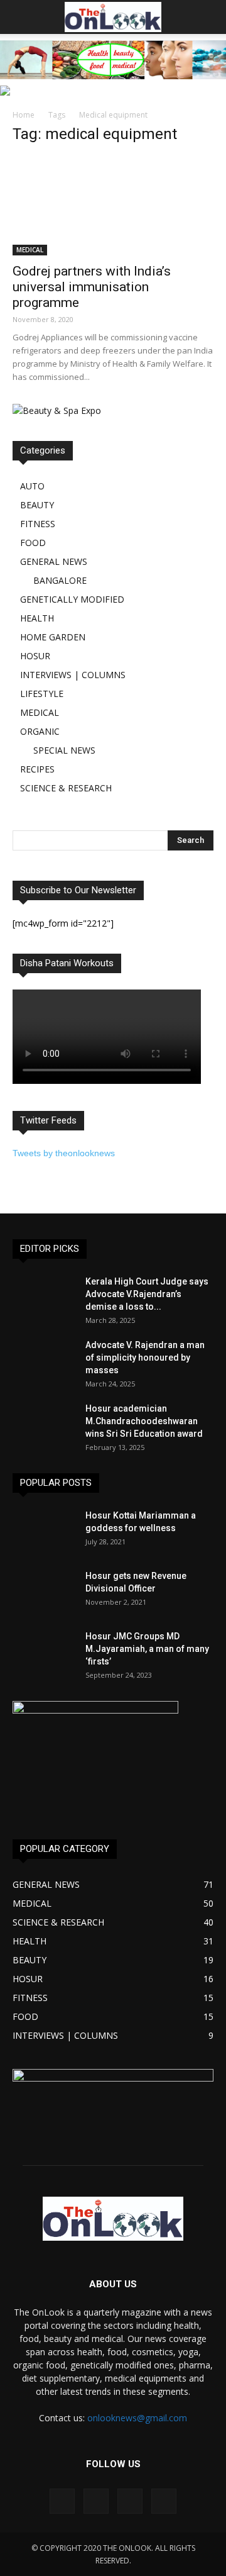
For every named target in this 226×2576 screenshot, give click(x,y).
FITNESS (38, 524)
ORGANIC (40, 731)
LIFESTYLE (42, 694)
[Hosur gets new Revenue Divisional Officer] (44, 1592)
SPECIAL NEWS (64, 750)
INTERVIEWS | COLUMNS (73, 675)
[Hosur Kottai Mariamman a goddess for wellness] (44, 1531)
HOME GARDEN (53, 637)
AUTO (32, 486)
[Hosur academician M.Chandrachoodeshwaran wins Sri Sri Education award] (44, 1424)
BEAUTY (37, 505)
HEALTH (37, 618)
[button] (208, 17)
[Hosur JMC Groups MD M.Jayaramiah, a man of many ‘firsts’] (44, 1652)
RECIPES (37, 769)
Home (24, 115)
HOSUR (35, 656)
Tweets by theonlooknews (64, 1153)
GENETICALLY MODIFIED (72, 599)
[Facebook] (62, 2501)
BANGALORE (60, 580)
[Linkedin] (130, 2501)
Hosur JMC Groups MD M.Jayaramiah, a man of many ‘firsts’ (147, 1649)
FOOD (33, 543)
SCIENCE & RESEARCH (66, 788)
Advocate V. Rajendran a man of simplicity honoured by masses (145, 1358)
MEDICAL (30, 250)
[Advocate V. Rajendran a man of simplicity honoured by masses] (44, 1361)
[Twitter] (164, 2501)
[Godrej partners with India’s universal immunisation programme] (113, 206)
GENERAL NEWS (54, 561)
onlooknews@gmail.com (137, 2418)
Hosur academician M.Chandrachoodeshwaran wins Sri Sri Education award (144, 1421)
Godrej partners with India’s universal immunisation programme (92, 287)
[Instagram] (96, 2501)
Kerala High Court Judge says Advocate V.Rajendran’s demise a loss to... (147, 1294)
